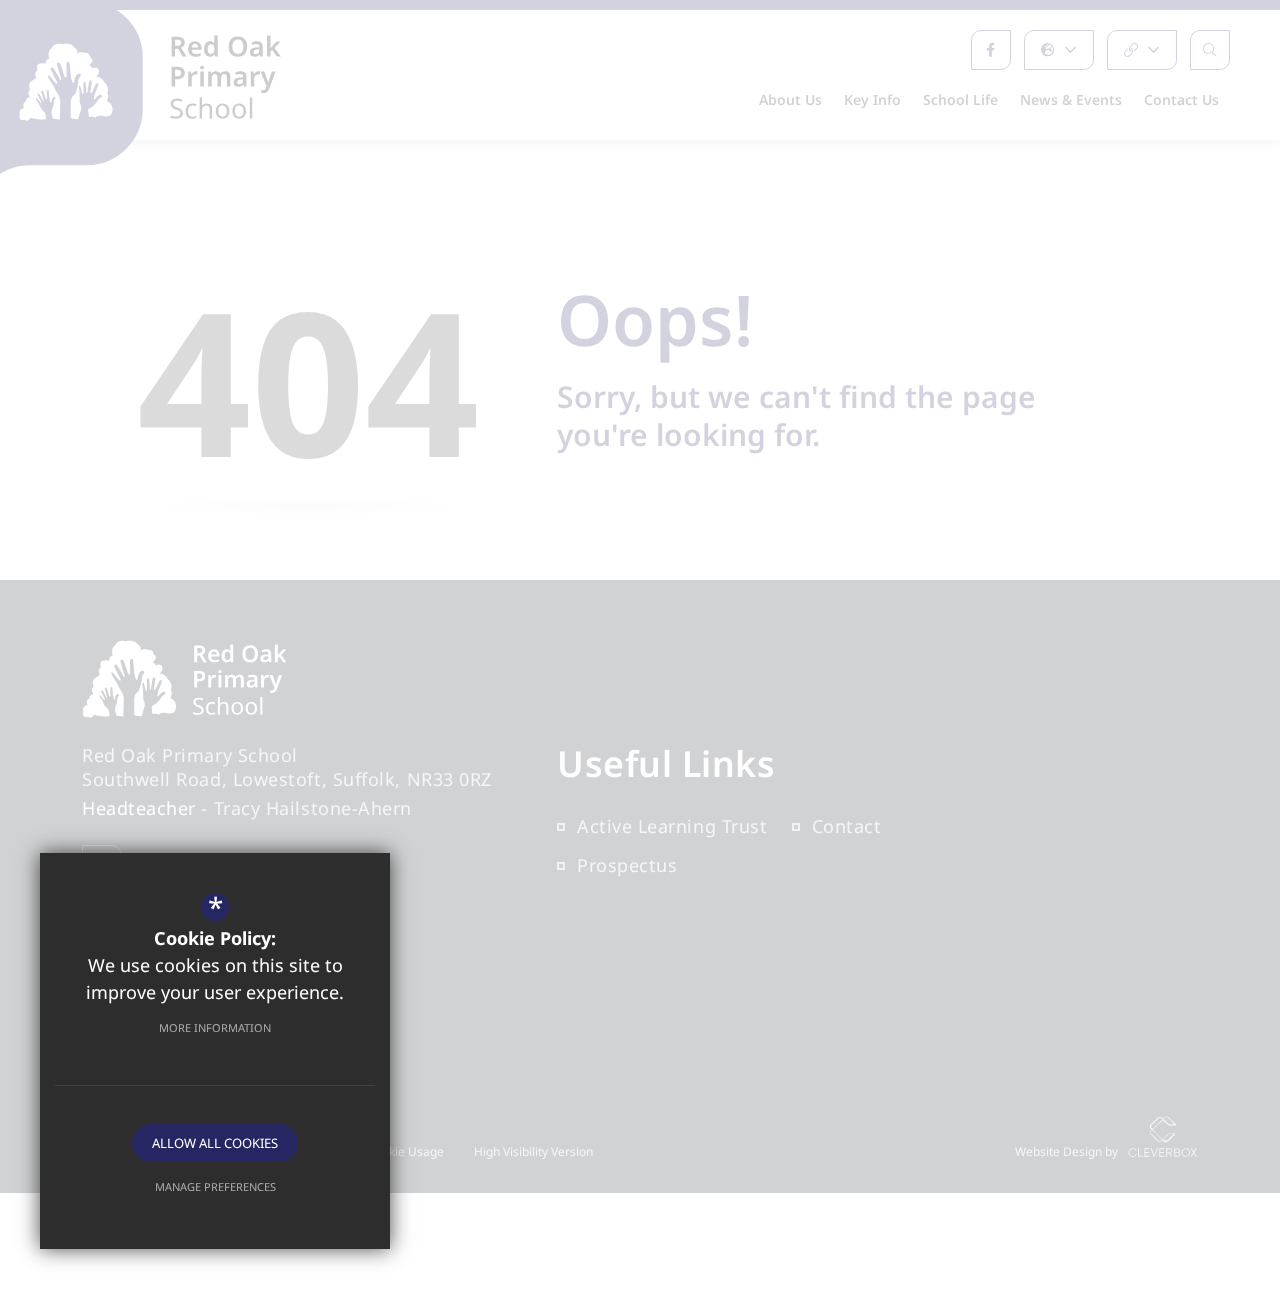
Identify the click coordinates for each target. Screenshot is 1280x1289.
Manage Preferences (215, 1186)
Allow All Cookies (215, 1143)
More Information (215, 1027)
